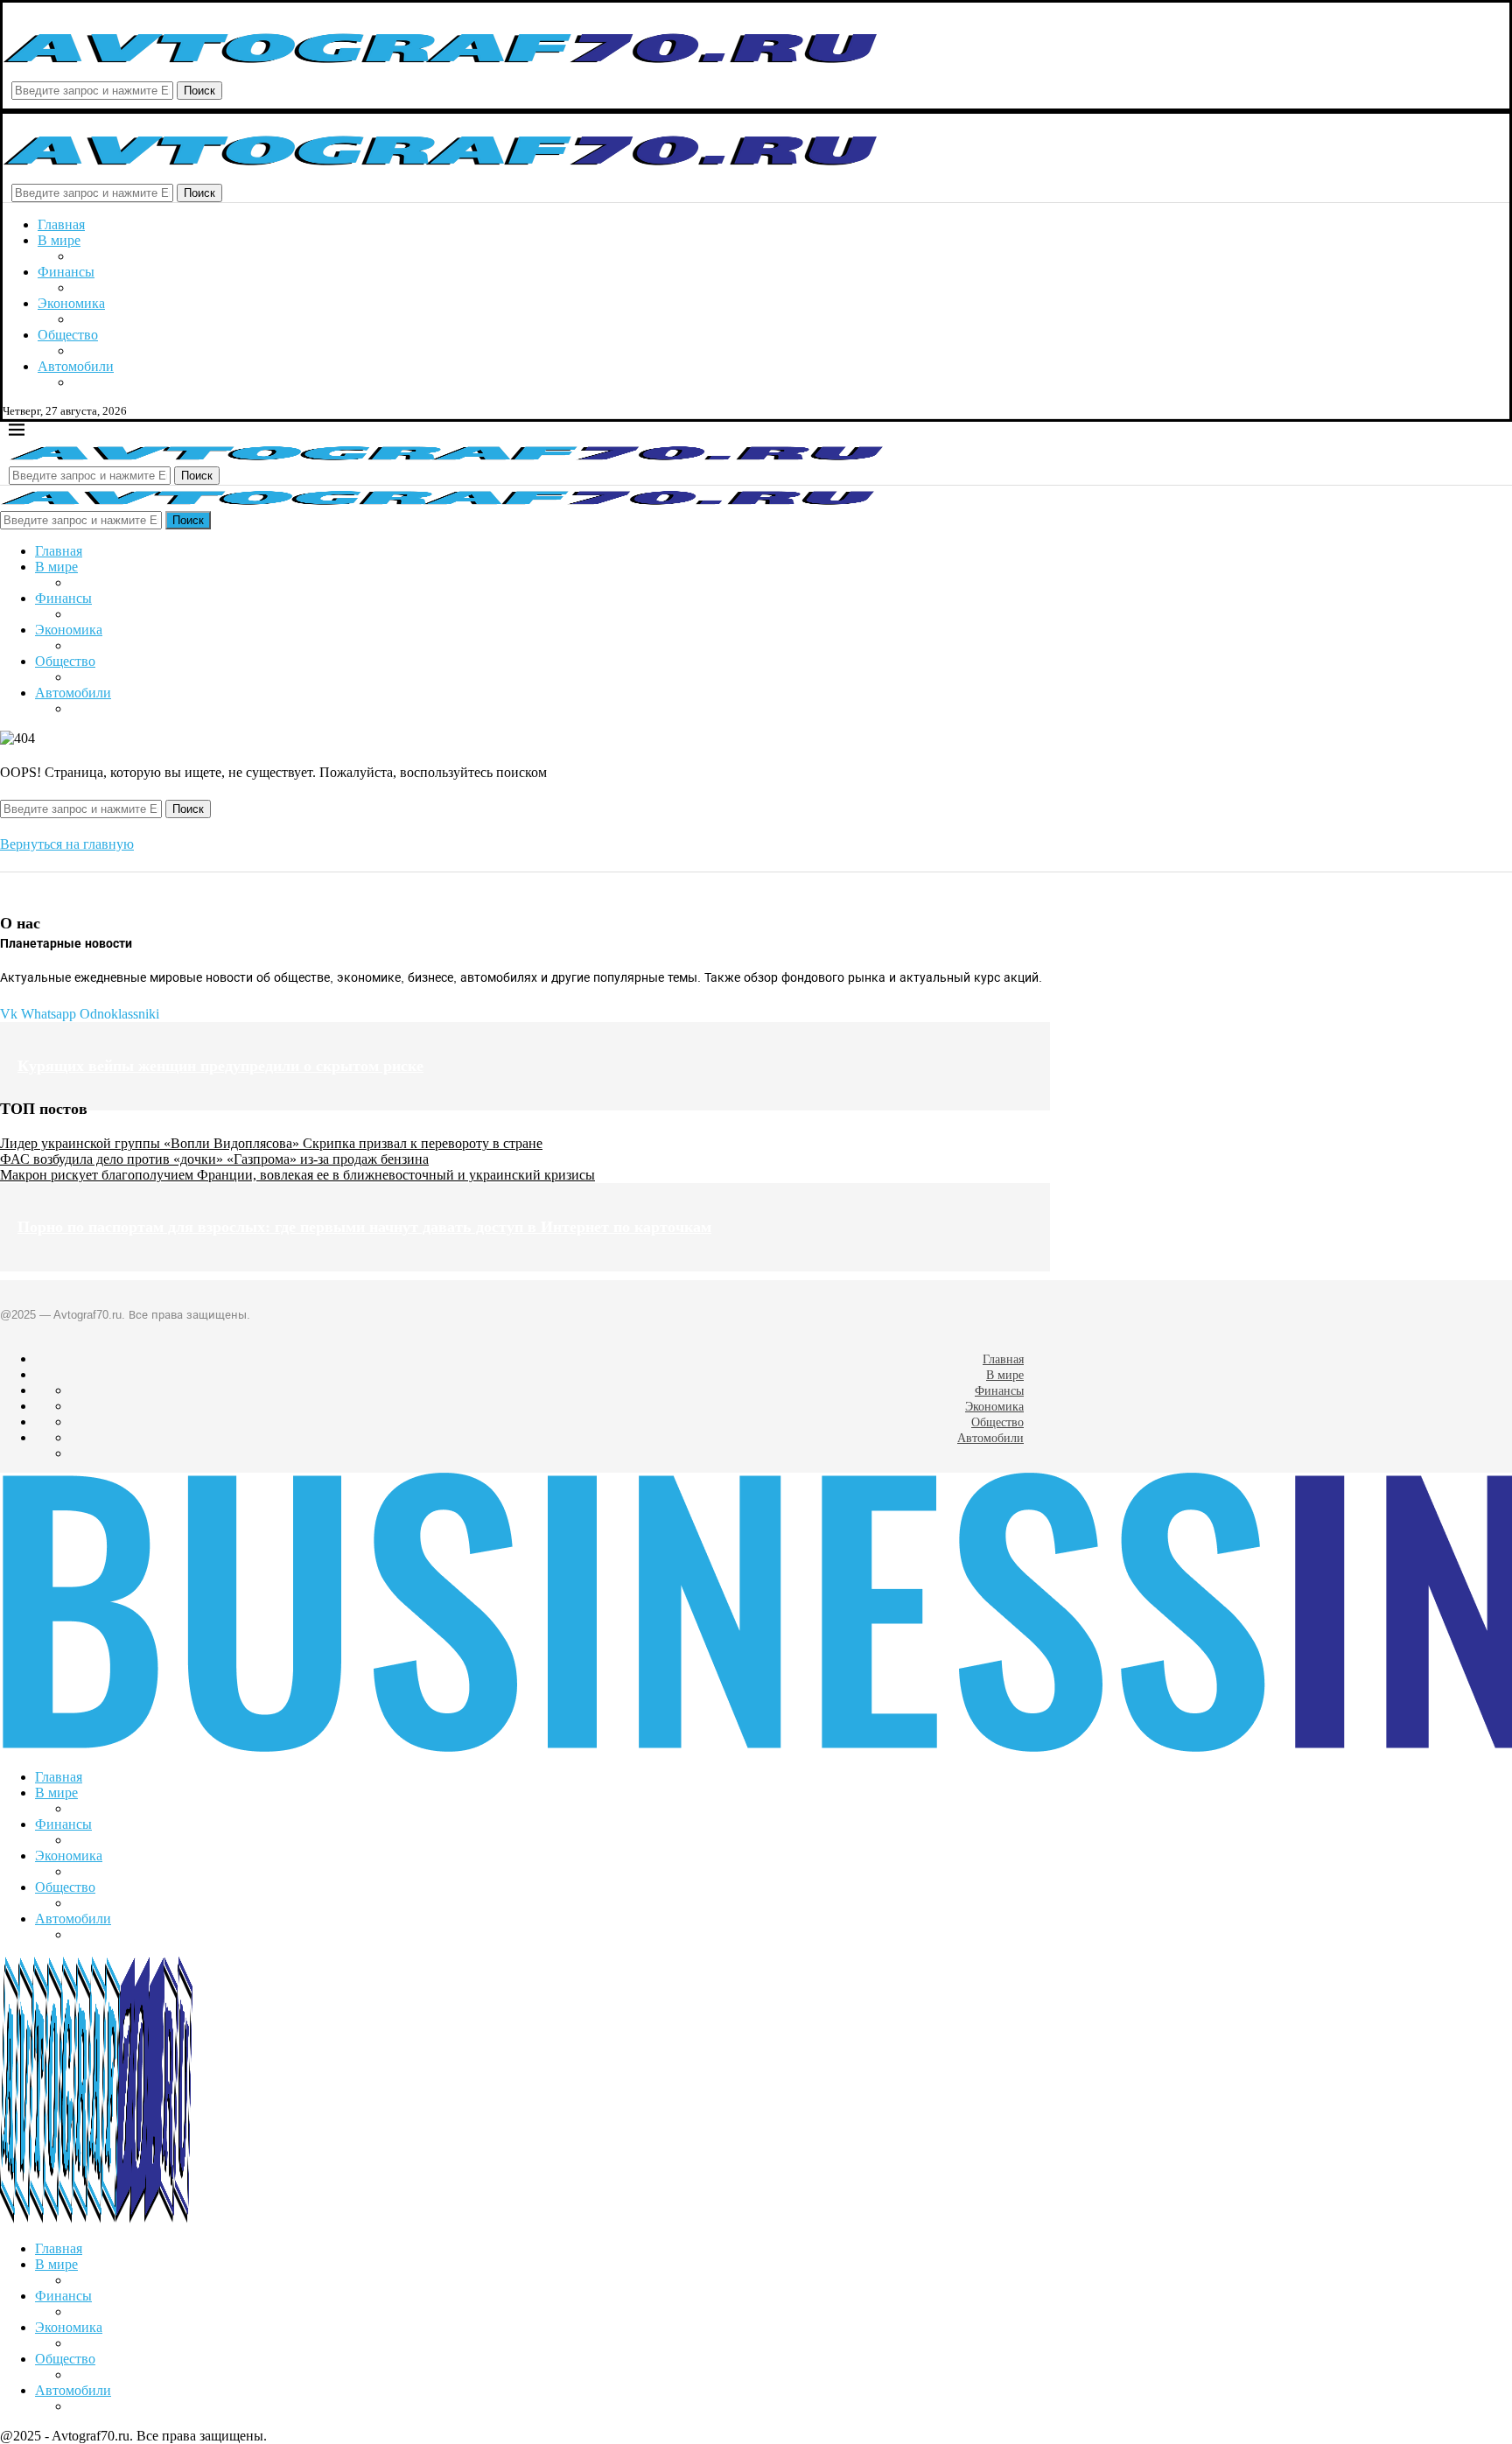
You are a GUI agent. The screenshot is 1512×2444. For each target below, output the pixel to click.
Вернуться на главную (67, 844)
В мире (59, 240)
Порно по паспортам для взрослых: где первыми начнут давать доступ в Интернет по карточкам (364, 1227)
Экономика (71, 303)
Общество (68, 335)
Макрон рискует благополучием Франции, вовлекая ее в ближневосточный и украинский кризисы (297, 1175)
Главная (61, 224)
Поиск (199, 91)
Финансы (66, 272)
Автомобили (76, 366)
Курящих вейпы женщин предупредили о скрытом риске (220, 1066)
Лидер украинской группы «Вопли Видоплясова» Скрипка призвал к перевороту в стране (271, 1143)
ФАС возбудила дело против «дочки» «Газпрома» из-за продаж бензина (214, 1159)
